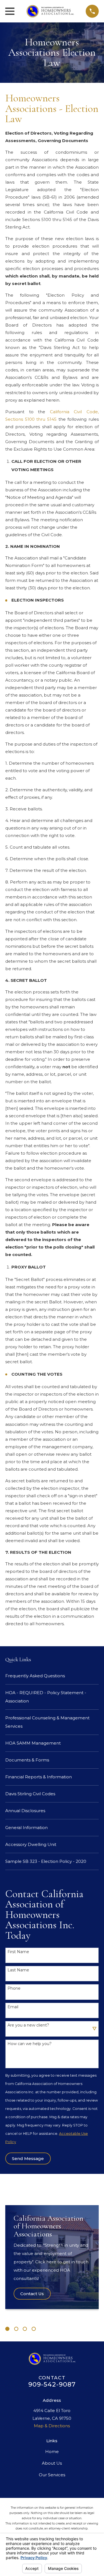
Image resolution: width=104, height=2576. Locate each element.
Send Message (28, 2158)
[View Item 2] (16, 2329)
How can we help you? (30, 2044)
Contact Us (32, 2294)
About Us (52, 2463)
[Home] (50, 11)
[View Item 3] (25, 2329)
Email (13, 2007)
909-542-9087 (52, 2384)
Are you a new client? (28, 2025)
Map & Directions (52, 2426)
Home (52, 2452)
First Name (18, 1952)
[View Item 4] (34, 2329)
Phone (14, 1988)
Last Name (18, 1970)
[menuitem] (52, 1676)
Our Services (52, 2475)
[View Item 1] (7, 2329)
